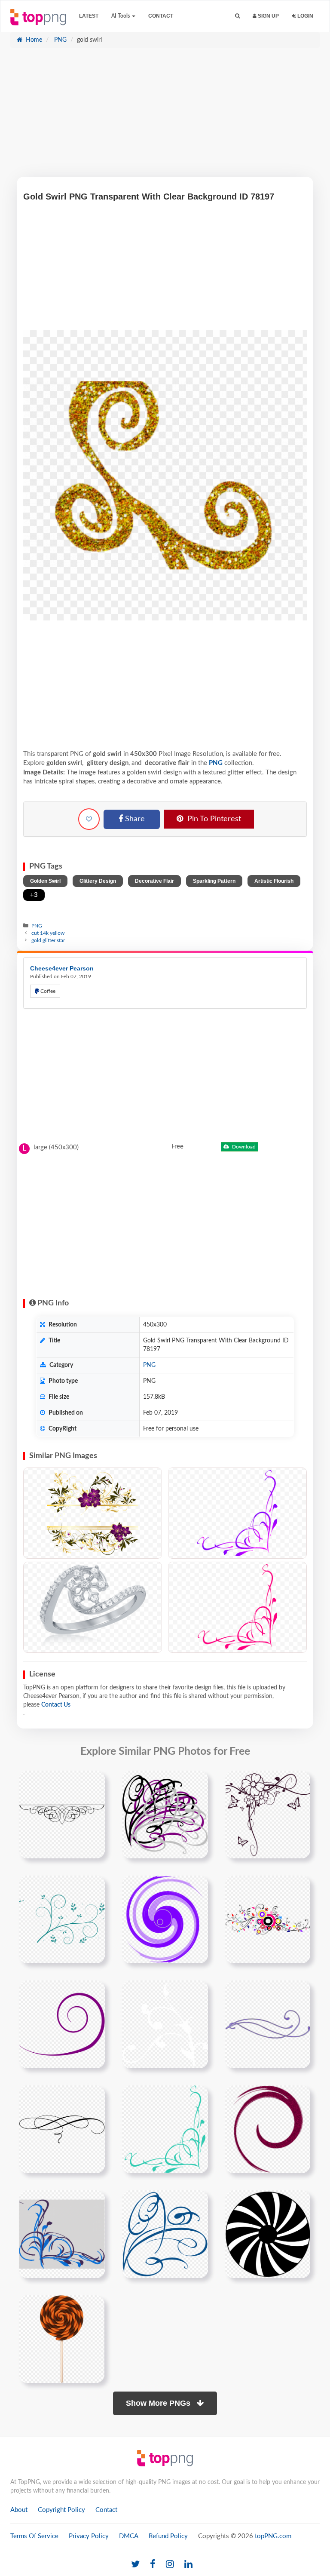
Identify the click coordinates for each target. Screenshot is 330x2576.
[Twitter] (135, 2565)
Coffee (47, 991)
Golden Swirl (45, 881)
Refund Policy (168, 2536)
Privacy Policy (89, 2536)
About (19, 2510)
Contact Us (56, 1705)
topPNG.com (273, 2536)
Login (305, 16)
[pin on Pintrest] (93, 1782)
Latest (89, 16)
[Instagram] (170, 2565)
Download (243, 1147)
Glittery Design (98, 881)
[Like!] (89, 819)
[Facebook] (153, 2565)
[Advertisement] (165, 117)
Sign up (268, 16)
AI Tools (121, 16)
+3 (34, 895)
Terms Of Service (34, 2536)
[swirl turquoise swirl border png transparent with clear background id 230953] (165, 2129)
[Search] (237, 16)
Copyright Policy (61, 2510)
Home (33, 40)
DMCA (129, 2536)
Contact (161, 16)
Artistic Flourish (274, 881)
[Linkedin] (188, 2565)
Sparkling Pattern (214, 881)
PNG (60, 40)
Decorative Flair (154, 881)
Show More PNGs (159, 2403)
